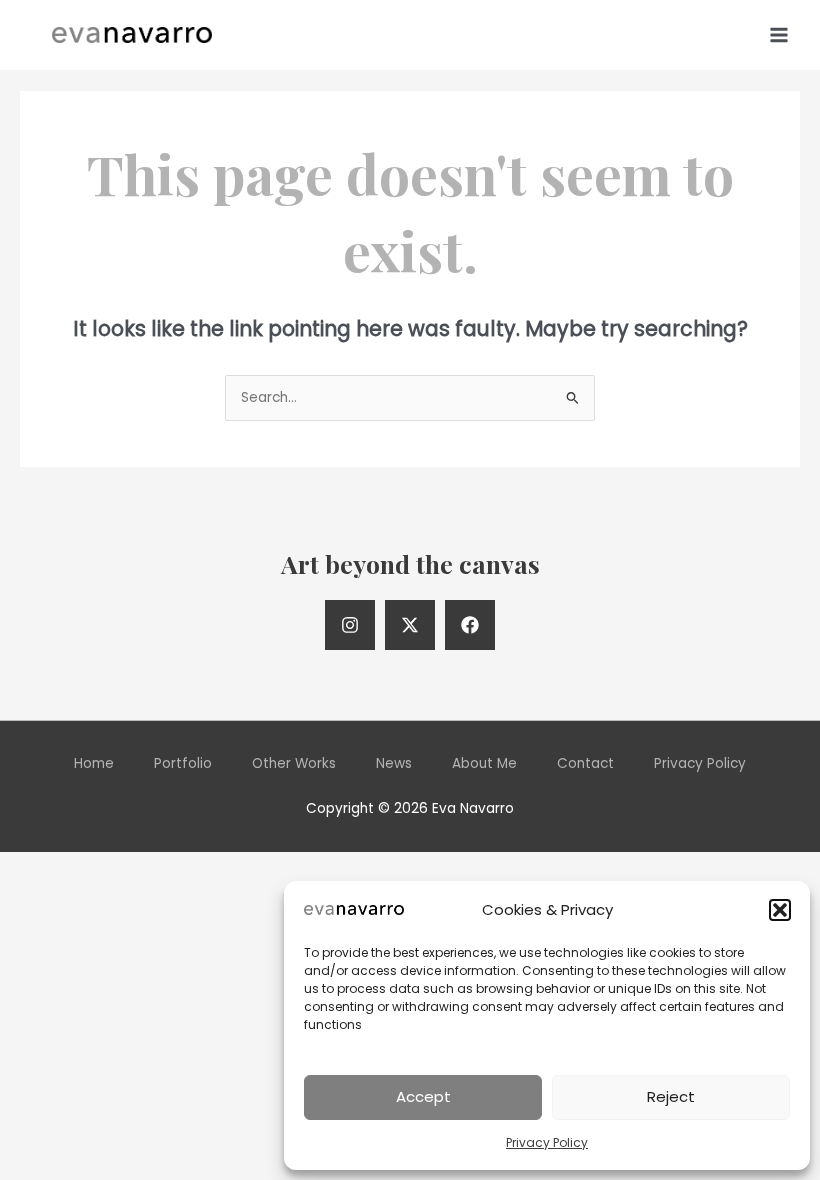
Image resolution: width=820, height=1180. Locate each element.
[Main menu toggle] (779, 34)
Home (94, 763)
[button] (780, 910)
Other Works (294, 763)
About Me (484, 763)
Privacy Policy (547, 1142)
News (394, 763)
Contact (585, 763)
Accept (423, 1096)
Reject (671, 1096)
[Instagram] (350, 625)
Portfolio (183, 763)
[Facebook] (470, 625)
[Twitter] (410, 625)
